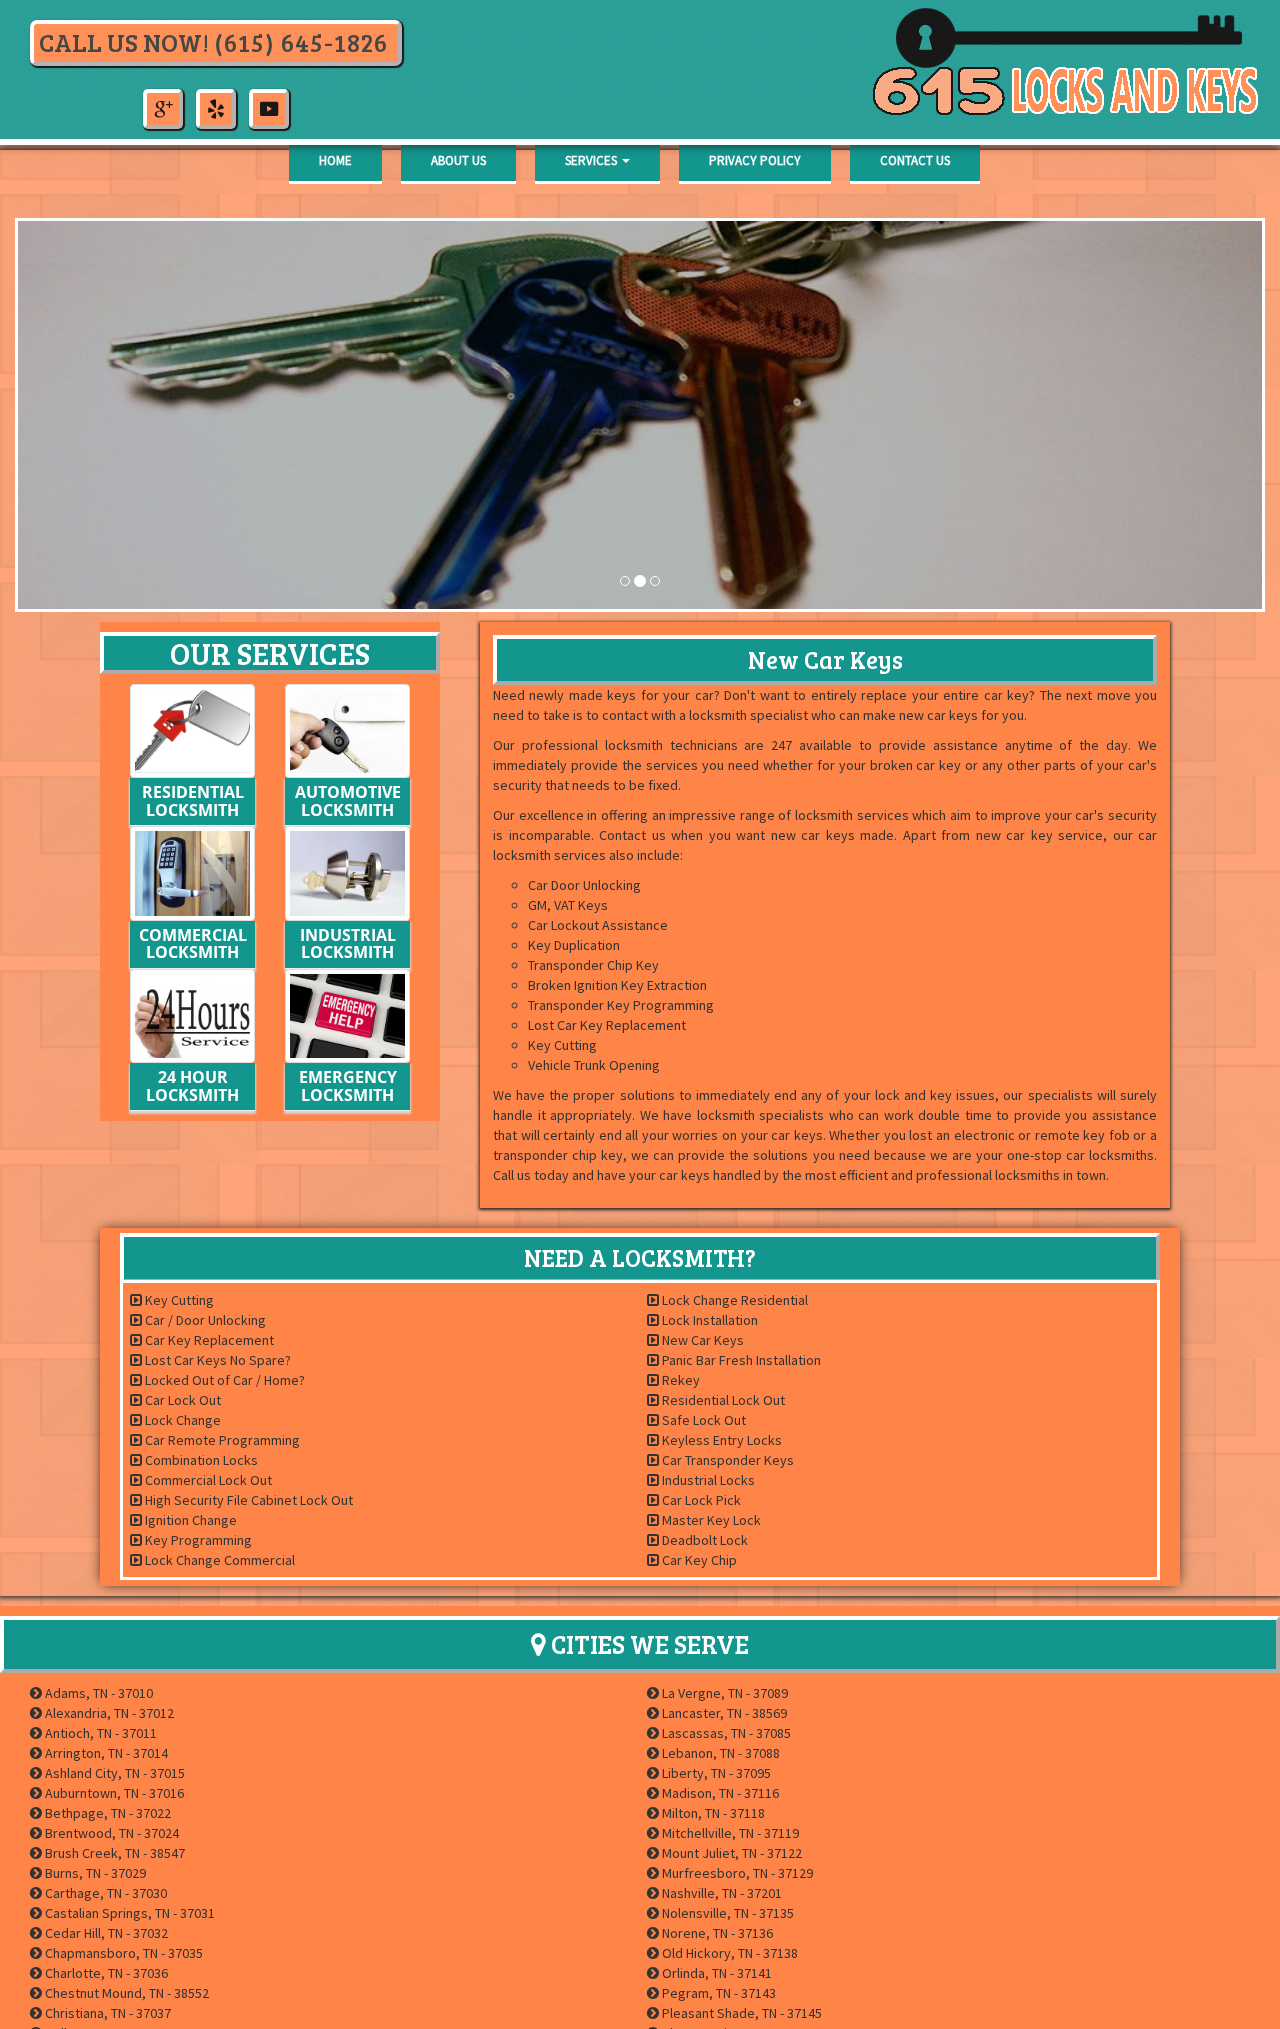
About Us (458, 160)
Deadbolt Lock (703, 1540)
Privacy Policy (755, 160)
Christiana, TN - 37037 (106, 2013)
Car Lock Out (181, 1400)
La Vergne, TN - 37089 (723, 1693)
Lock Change (181, 1420)
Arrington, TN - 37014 (105, 1753)
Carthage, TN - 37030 (104, 1893)
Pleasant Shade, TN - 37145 (740, 2013)
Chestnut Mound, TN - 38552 (125, 1993)
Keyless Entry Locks (720, 1440)
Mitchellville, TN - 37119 (729, 1833)
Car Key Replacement (208, 1340)
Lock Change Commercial (218, 1560)
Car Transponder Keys (726, 1460)
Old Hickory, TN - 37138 (728, 1953)
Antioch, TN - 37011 (99, 1733)
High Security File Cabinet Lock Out (247, 1500)
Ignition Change (189, 1520)
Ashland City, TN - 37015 (113, 1773)
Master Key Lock (710, 1520)
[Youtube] (269, 106)
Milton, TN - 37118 (712, 1813)
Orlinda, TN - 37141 (715, 1973)
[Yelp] (216, 106)
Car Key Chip (698, 1560)
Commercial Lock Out (207, 1480)
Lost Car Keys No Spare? (216, 1360)
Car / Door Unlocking (204, 1320)
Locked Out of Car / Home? (223, 1380)
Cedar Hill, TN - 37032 (105, 1933)
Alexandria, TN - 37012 (108, 1713)
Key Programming (197, 1540)
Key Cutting (178, 1300)
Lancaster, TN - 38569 (723, 1713)
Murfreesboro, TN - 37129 (736, 1873)
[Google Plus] (163, 106)
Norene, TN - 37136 (716, 1933)
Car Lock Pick (700, 1500)
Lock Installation (708, 1320)
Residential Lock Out (722, 1400)
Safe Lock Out (702, 1420)
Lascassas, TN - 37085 (725, 1733)
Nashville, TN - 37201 (720, 1893)
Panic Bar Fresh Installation (740, 1360)
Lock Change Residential (733, 1300)
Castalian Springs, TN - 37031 (128, 1913)
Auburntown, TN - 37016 (113, 1793)
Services (592, 160)
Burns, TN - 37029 (94, 1873)
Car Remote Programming (221, 1440)
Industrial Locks (707, 1480)
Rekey (679, 1380)
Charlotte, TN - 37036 (105, 1973)
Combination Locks (200, 1460)
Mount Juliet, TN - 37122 (730, 1853)
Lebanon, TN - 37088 (719, 1753)
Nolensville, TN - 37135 (726, 1913)
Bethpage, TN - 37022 (106, 1813)
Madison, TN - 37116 (719, 1793)
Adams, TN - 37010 (97, 1693)
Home (335, 160)
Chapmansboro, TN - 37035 (122, 1953)
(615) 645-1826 (301, 42)
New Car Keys (701, 1340)
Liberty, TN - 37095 (715, 1773)
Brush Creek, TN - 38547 (113, 1853)
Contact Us (915, 160)
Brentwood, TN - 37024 (110, 1833)
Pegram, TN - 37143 (717, 1993)
